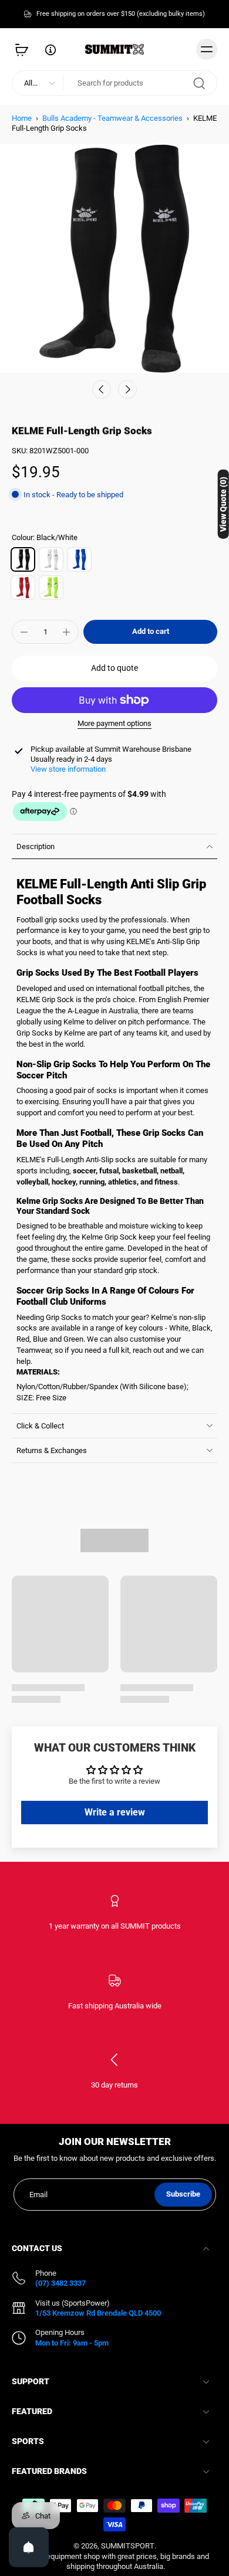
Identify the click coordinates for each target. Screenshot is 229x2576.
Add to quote (114, 668)
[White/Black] (51, 559)
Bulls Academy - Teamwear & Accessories (112, 118)
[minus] (24, 632)
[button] (150, 632)
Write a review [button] (115, 1812)
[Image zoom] (114, 259)
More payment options (114, 724)
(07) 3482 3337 (60, 2284)
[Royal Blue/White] (79, 559)
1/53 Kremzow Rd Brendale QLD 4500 (98, 2313)
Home (22, 118)
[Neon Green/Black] (51, 588)
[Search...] (199, 83)
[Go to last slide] (102, 389)
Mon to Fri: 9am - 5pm (72, 2343)
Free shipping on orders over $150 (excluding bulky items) (121, 13)
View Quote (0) (223, 504)
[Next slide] (127, 389)
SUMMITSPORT (128, 2546)
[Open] (29, 2547)
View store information (68, 769)
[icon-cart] (25, 49)
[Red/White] (23, 588)
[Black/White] (23, 559)
